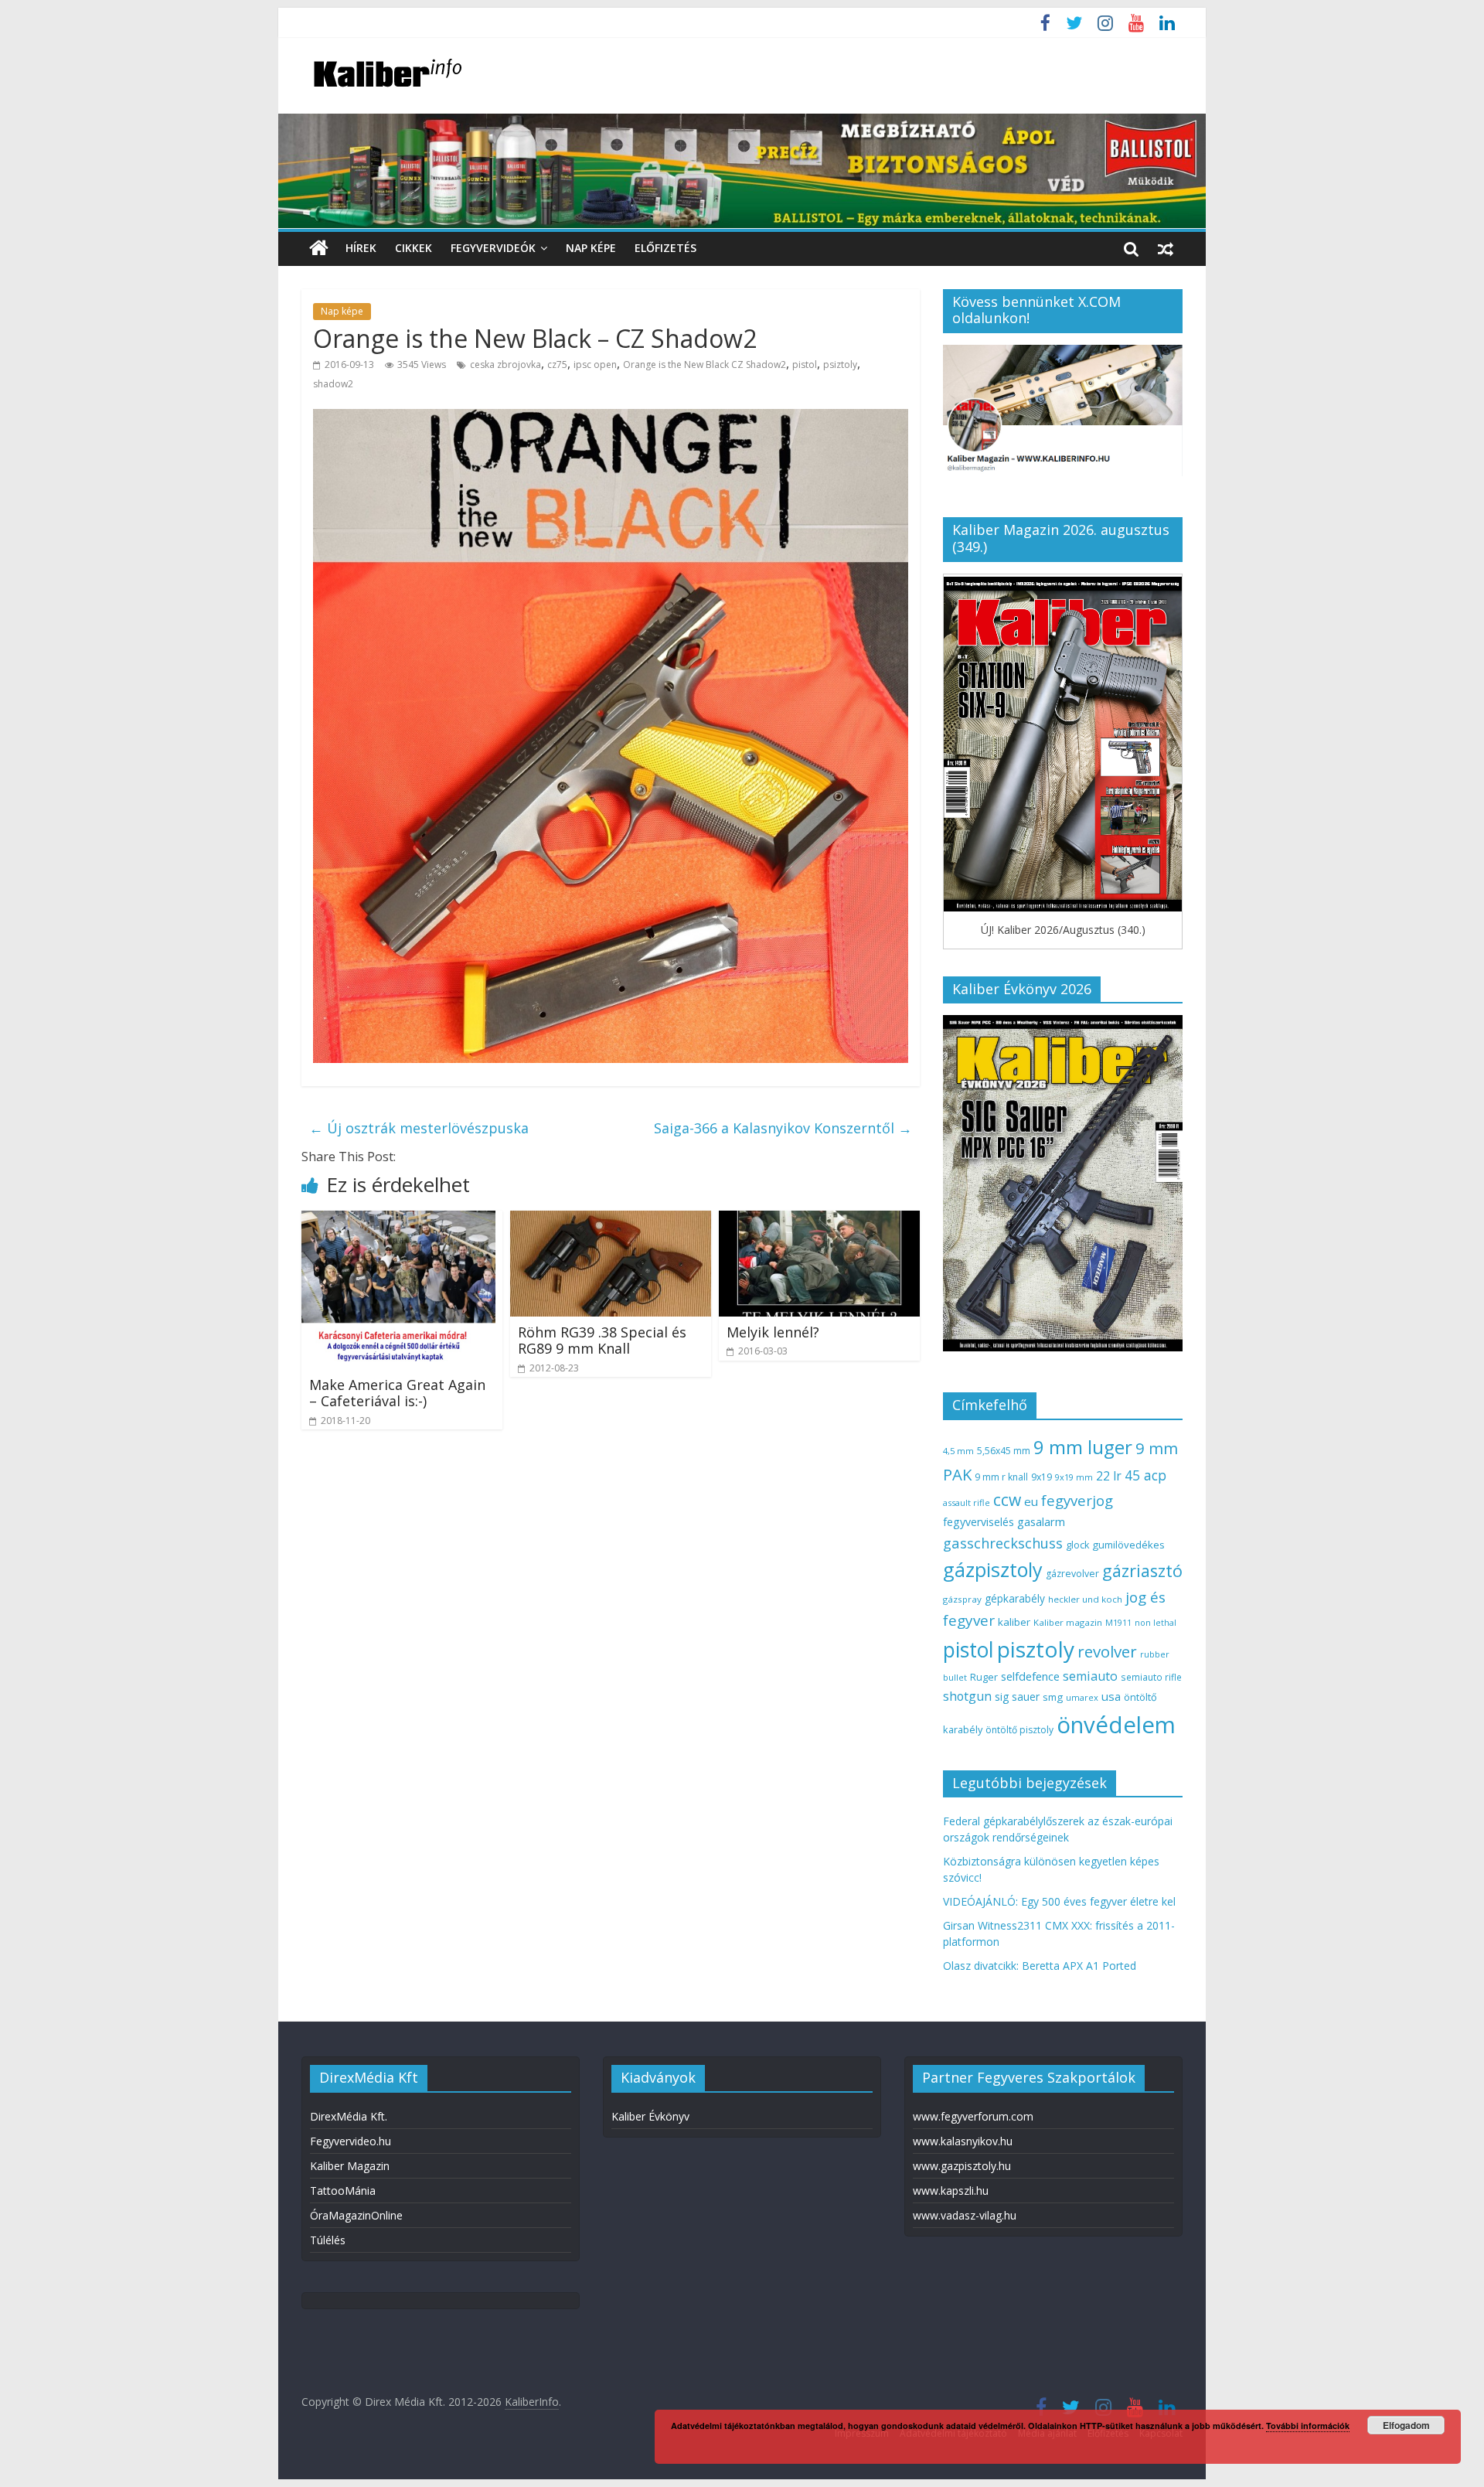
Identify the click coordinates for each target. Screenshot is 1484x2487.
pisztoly (1036, 1649)
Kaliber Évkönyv (650, 2116)
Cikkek (414, 248)
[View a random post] (1166, 248)
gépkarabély (1015, 1598)
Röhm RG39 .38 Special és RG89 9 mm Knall (602, 1341)
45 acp (1145, 1475)
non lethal (1156, 1622)
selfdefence (1030, 1676)
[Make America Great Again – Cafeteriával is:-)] (398, 1220)
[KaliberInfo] (319, 249)
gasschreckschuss (1003, 1543)
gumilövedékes (1128, 1545)
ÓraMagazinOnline (356, 2215)
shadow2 (333, 384)
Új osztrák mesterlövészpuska (419, 1128)
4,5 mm (958, 1451)
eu (1031, 1501)
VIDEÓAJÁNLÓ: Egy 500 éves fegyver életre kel (1059, 1901)
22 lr (1109, 1476)
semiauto (1090, 1676)
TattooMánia (343, 2191)
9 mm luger (1083, 1447)
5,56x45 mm (1004, 1451)
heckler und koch (1085, 1599)
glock (1077, 1545)
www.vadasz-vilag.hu (965, 2215)
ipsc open (595, 365)
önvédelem (1116, 1725)
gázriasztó (1142, 1571)
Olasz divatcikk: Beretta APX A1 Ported (1040, 1966)
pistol (805, 365)
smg (1053, 1697)
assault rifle (967, 1502)
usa (1111, 1696)
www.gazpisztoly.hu (962, 2166)
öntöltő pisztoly (1019, 1730)
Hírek (361, 248)
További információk (1308, 2426)
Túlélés (328, 2240)
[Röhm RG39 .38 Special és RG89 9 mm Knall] (611, 1220)
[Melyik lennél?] (819, 1220)
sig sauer (1017, 1697)
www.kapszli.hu (951, 2191)
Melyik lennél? (773, 1332)
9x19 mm (1074, 1477)
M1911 (1118, 1623)
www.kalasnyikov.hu (963, 2141)
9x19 (1042, 1477)
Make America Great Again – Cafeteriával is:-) (397, 1393)
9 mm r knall (1001, 1477)
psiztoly (840, 365)
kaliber (1014, 1622)
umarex (1082, 1697)
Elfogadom (1406, 2425)
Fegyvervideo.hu (351, 2141)
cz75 (557, 365)
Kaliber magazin (1068, 1622)
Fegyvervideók (493, 248)
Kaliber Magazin (350, 2166)
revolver (1107, 1651)
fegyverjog (1077, 1500)
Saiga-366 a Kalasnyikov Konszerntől (783, 1128)
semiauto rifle (1151, 1677)
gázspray (962, 1599)
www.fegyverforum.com (973, 2116)
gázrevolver (1072, 1574)
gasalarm (1041, 1521)
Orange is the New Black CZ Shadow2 (705, 365)
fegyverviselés (979, 1522)
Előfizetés (665, 248)
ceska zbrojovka (505, 365)
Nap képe (591, 248)
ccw (1007, 1500)
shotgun (967, 1696)
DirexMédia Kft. (349, 2116)
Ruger (984, 1677)
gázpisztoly (993, 1569)
